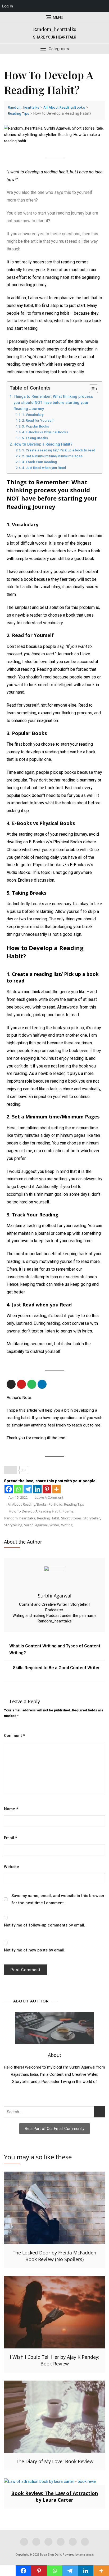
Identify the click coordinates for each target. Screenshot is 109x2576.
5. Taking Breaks (36, 438)
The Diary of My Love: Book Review (55, 2461)
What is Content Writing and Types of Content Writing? (55, 1649)
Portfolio (55, 1504)
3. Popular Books (36, 426)
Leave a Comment (49, 1497)
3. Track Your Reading (40, 462)
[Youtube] (21, 1384)
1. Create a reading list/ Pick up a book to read (59, 450)
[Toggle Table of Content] (91, 389)
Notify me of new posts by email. (35, 1950)
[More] (56, 1489)
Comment (14, 1736)
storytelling (13, 1525)
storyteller (92, 1518)
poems (68, 1511)
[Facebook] (9, 1489)
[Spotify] (32, 1384)
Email (10, 1838)
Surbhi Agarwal (55, 1596)
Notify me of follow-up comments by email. (45, 1925)
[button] (54, 49)
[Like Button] (11, 1470)
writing (67, 1525)
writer (54, 1525)
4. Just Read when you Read (45, 468)
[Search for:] (54, 2112)
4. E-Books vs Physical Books (46, 432)
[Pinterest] (47, 1489)
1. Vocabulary (33, 415)
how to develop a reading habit (35, 1511)
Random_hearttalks (55, 29)
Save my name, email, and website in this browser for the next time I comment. (58, 1899)
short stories (71, 1518)
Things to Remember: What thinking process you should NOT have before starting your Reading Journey (53, 403)
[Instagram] (11, 1384)
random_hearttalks (20, 1518)
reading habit (48, 1518)
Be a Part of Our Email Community (55, 2129)
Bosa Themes (87, 2555)
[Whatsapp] (18, 1489)
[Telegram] (28, 1489)
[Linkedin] (42, 1384)
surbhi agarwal (36, 1525)
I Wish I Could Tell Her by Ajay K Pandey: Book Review (55, 2360)
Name (11, 1809)
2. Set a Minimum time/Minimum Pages (53, 456)
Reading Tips (74, 1504)
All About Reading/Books (27, 1504)
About (54, 2055)
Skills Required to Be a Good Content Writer (56, 1668)
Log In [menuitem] (8, 6)
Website (12, 1867)
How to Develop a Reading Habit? (43, 444)
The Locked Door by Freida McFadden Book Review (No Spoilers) (54, 2256)
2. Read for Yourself (39, 420)
